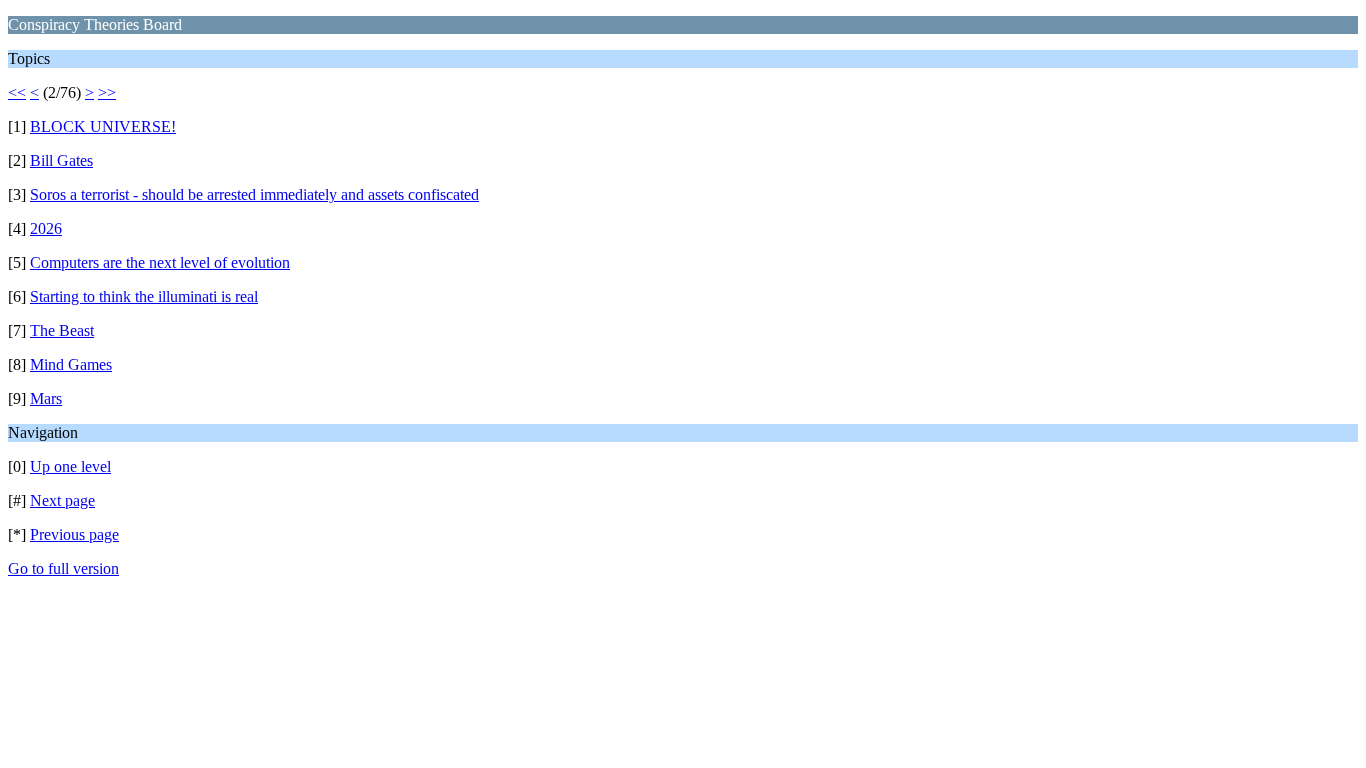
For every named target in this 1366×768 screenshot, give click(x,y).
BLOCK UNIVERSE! (103, 126)
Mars (46, 398)
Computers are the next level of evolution (160, 262)
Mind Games (71, 364)
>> (107, 92)
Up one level (70, 466)
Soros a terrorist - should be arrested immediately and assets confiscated (254, 194)
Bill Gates (61, 160)
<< (17, 92)
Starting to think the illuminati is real (144, 296)
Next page (62, 500)
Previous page (74, 534)
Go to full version (63, 568)
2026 (46, 228)
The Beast (62, 330)
